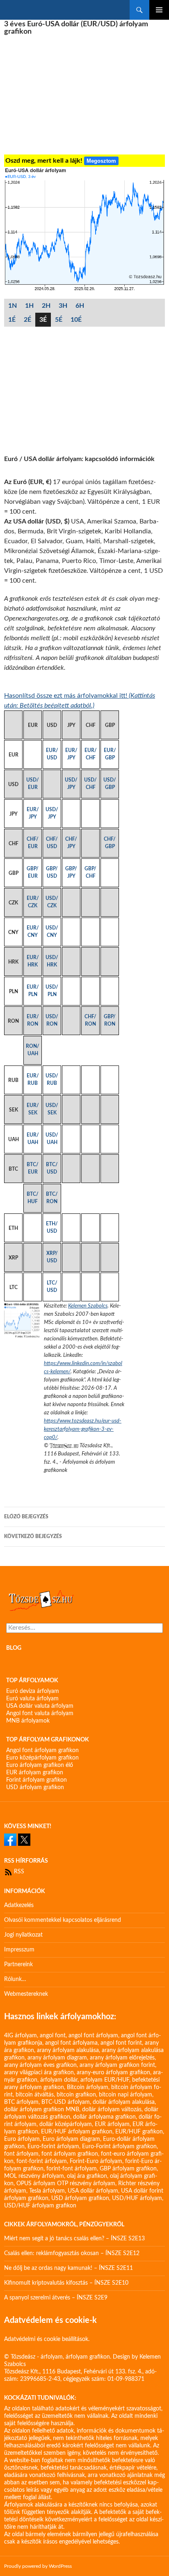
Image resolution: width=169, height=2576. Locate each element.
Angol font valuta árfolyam (40, 1713)
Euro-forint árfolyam (53, 2147)
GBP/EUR (33, 872)
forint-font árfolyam (72, 2169)
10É (76, 320)
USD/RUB (52, 1079)
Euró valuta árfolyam (32, 1699)
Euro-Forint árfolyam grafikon (119, 2147)
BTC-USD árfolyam (66, 2102)
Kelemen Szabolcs (88, 1306)
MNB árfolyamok (28, 1721)
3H (63, 306)
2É (27, 320)
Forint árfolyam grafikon (37, 1780)
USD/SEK (52, 1109)
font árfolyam (21, 2154)
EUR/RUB (33, 1079)
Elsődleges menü (159, 10)
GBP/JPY (71, 872)
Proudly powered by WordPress (38, 2566)
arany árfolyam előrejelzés (122, 2058)
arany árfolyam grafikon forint (117, 2065)
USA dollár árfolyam (93, 2191)
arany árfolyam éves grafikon (40, 2065)
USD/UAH (52, 1139)
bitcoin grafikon (76, 2095)
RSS (18, 1872)
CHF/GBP (110, 843)
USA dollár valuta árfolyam (40, 1706)
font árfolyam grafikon (70, 2154)
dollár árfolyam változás (112, 2110)
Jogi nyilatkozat (23, 1935)
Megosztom (101, 161)
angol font (53, 2036)
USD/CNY (52, 932)
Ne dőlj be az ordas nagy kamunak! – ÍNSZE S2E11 (69, 2268)
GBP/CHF (90, 872)
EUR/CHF (91, 754)
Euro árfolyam (22, 2139)
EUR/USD (52, 754)
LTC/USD (52, 1287)
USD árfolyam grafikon (35, 1787)
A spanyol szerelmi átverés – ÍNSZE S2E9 (56, 2298)
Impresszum (19, 1950)
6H (80, 306)
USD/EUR (33, 784)
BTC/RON (52, 1198)
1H (29, 306)
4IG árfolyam (21, 2036)
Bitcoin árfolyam (88, 2087)
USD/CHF (90, 784)
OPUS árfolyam (36, 2184)
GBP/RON (110, 1020)
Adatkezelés (19, 1905)
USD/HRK (52, 961)
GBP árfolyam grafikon (128, 2169)
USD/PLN (52, 991)
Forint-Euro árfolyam (96, 2161)
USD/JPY (71, 784)
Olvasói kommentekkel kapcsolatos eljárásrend (63, 1920)
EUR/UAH (33, 1139)
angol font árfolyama (71, 2043)
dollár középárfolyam (66, 2124)
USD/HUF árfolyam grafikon (40, 2206)
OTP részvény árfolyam (86, 2184)
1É (12, 320)
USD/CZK (52, 902)
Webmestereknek (26, 1994)
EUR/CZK (33, 902)
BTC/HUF (33, 1198)
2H (46, 306)
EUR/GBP (110, 754)
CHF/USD (52, 843)
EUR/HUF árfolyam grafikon (77, 2132)
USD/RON (52, 1020)
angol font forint (121, 2043)
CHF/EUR (33, 843)
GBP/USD (52, 872)
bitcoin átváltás (35, 2095)
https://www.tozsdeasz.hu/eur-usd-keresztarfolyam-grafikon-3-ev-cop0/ (83, 1429)
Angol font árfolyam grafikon (42, 1750)
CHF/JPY (71, 843)
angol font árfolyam (93, 2036)
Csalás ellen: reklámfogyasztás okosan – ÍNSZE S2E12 (72, 2253)
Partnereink (18, 1965)
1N (13, 306)
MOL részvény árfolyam (34, 2176)
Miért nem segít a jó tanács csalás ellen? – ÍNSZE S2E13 (74, 2239)
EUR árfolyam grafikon (35, 1773)
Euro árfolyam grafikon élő (40, 1765)
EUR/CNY (33, 932)
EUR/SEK (33, 1109)
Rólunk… (15, 1979)
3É (43, 320)
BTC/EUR (33, 1168)
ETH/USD (52, 1227)
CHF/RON (90, 1020)
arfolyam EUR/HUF (105, 2080)
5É (59, 320)
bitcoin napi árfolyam (126, 2095)
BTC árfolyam (21, 2102)
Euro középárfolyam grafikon (42, 1758)
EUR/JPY (71, 754)
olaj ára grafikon (87, 2176)
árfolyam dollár (59, 2080)
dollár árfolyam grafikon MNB (42, 2110)
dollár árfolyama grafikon (104, 2117)
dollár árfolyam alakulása (124, 2102)
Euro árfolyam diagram (71, 2139)
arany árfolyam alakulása (68, 2050)
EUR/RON (33, 1020)
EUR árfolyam (112, 2124)
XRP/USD (52, 1257)
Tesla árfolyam (47, 2191)
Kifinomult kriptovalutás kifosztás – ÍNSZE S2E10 (66, 2283)
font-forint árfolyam (42, 2161)
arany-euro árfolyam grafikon (113, 2073)
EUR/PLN (33, 991)
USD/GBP (110, 784)
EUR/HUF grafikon (139, 2132)
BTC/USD (52, 1168)
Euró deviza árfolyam (33, 1691)
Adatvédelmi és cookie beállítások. (47, 2339)
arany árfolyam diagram (57, 2058)
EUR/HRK (33, 961)
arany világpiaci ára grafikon (39, 2073)
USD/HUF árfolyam (137, 2198)
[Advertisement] (84, 95)
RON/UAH (33, 1050)
